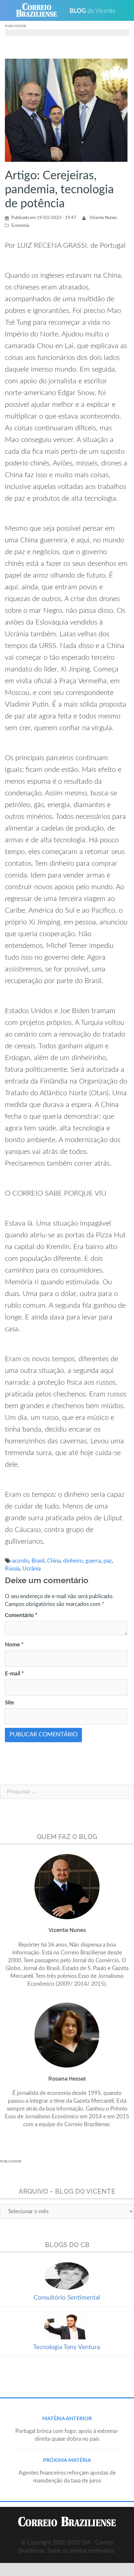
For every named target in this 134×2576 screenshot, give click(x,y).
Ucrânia (32, 1569)
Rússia (12, 1569)
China (54, 1561)
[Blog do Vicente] (95, 10)
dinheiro (73, 1561)
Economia (20, 226)
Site (9, 1703)
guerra (93, 1561)
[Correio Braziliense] (39, 10)
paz (108, 1561)
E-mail (14, 1674)
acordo (20, 1561)
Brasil (38, 1561)
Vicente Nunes (103, 218)
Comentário (21, 1615)
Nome (14, 1645)
